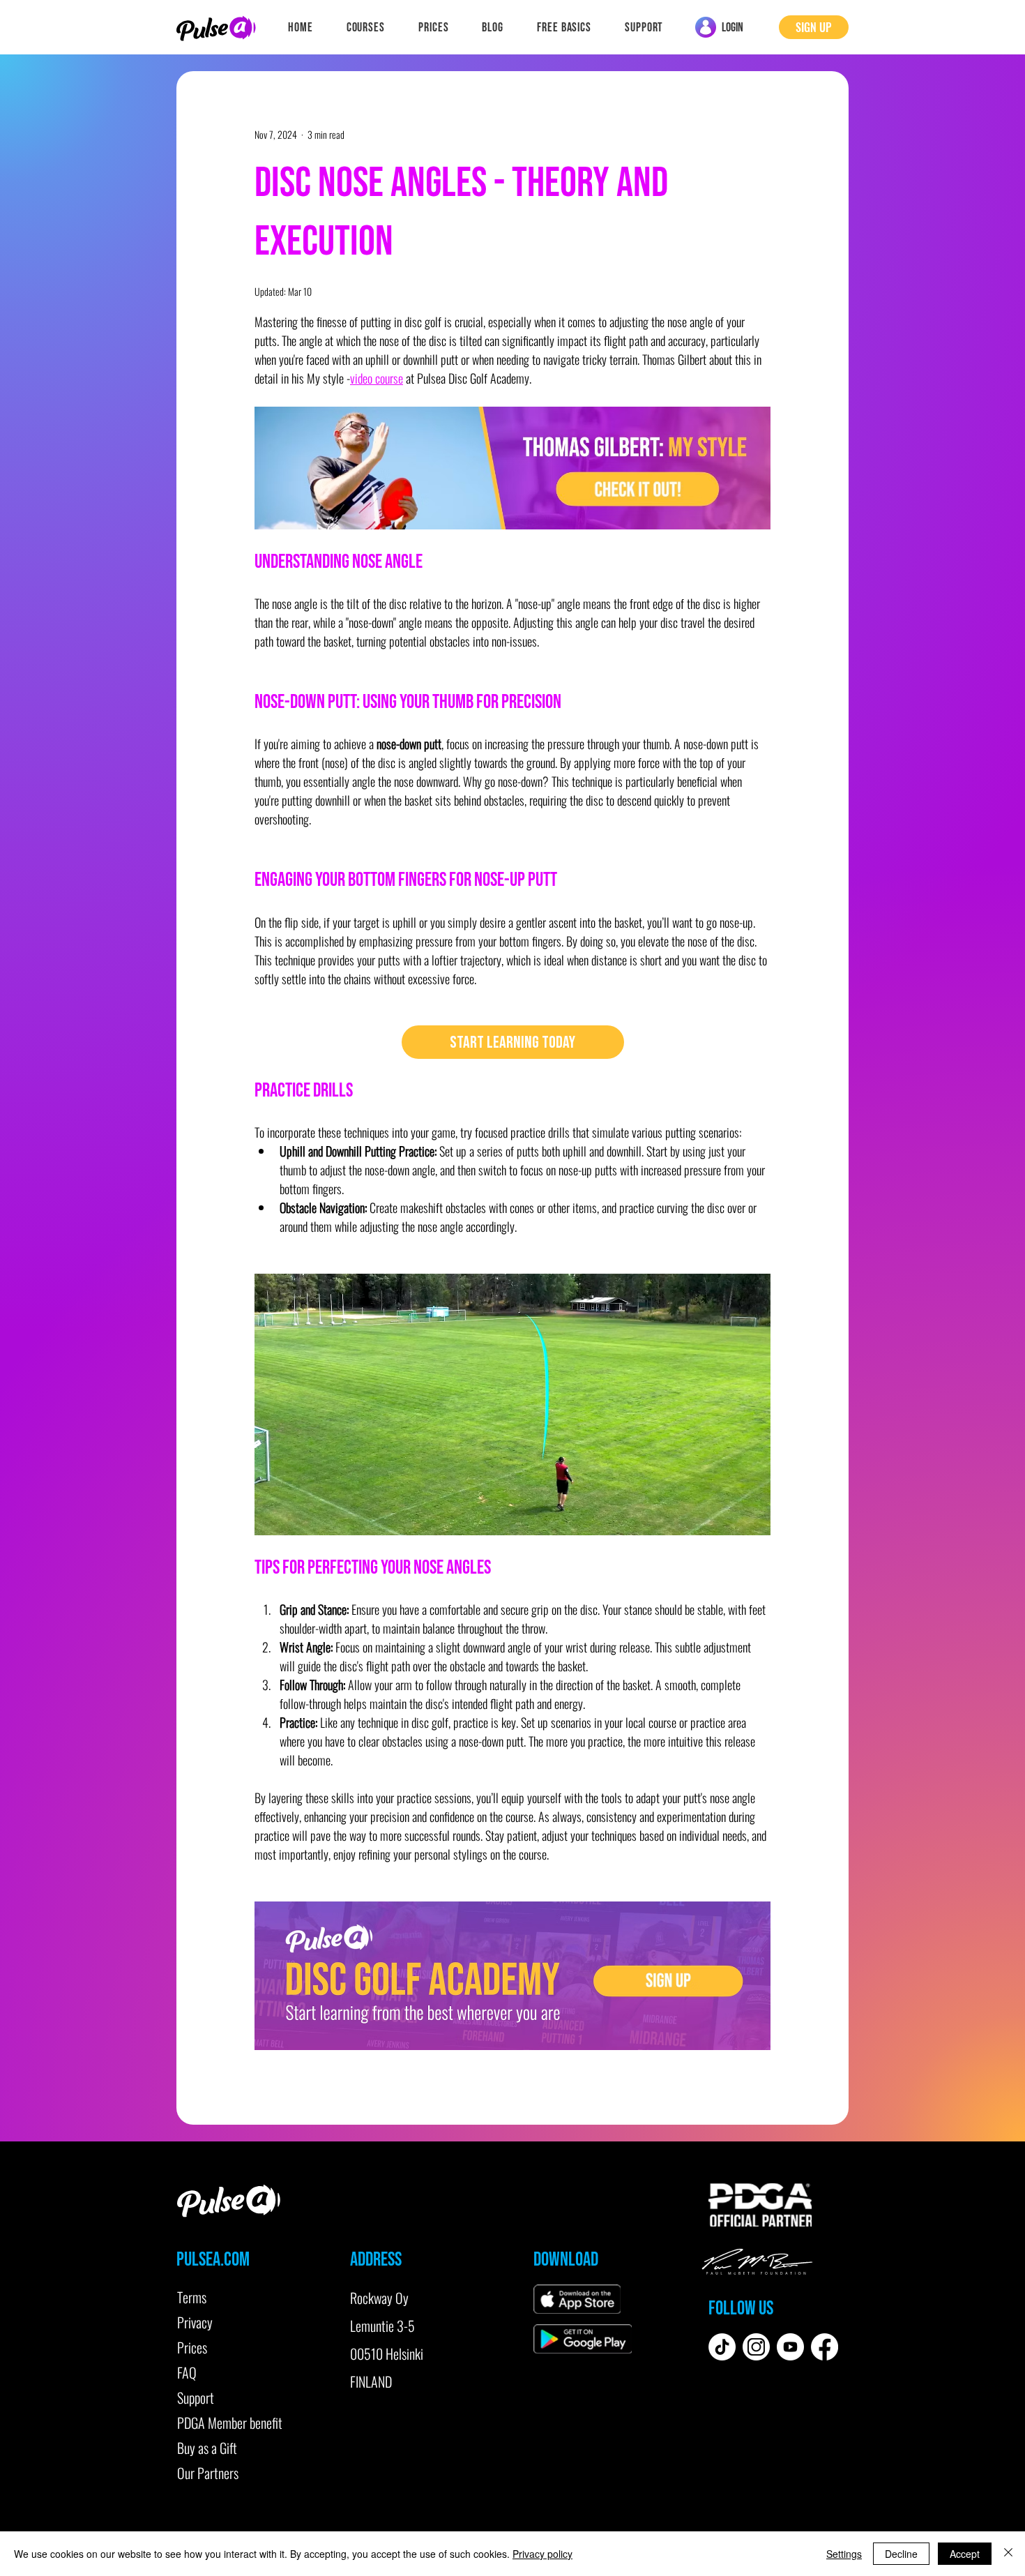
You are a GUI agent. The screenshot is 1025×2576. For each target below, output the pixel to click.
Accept (965, 2554)
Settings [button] (844, 2554)
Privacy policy (542, 2554)
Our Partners (208, 2473)
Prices (192, 2347)
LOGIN (732, 28)
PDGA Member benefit (230, 2423)
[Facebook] (825, 2347)
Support (196, 2397)
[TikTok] (722, 2347)
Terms (192, 2297)
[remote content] (512, 1042)
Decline (901, 2554)
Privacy (195, 2322)
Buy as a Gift (207, 2448)
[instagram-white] (756, 2347)
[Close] (1008, 2554)
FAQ (187, 2372)
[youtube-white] (790, 2347)
